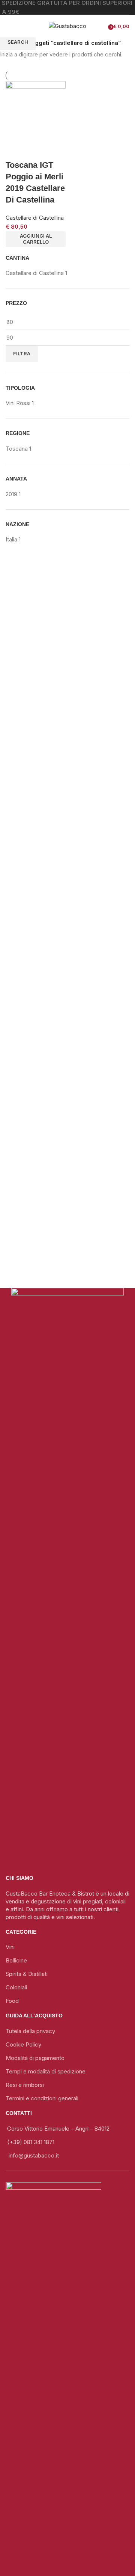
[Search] (26, 26)
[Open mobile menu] (9, 26)
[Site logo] (67, 26)
